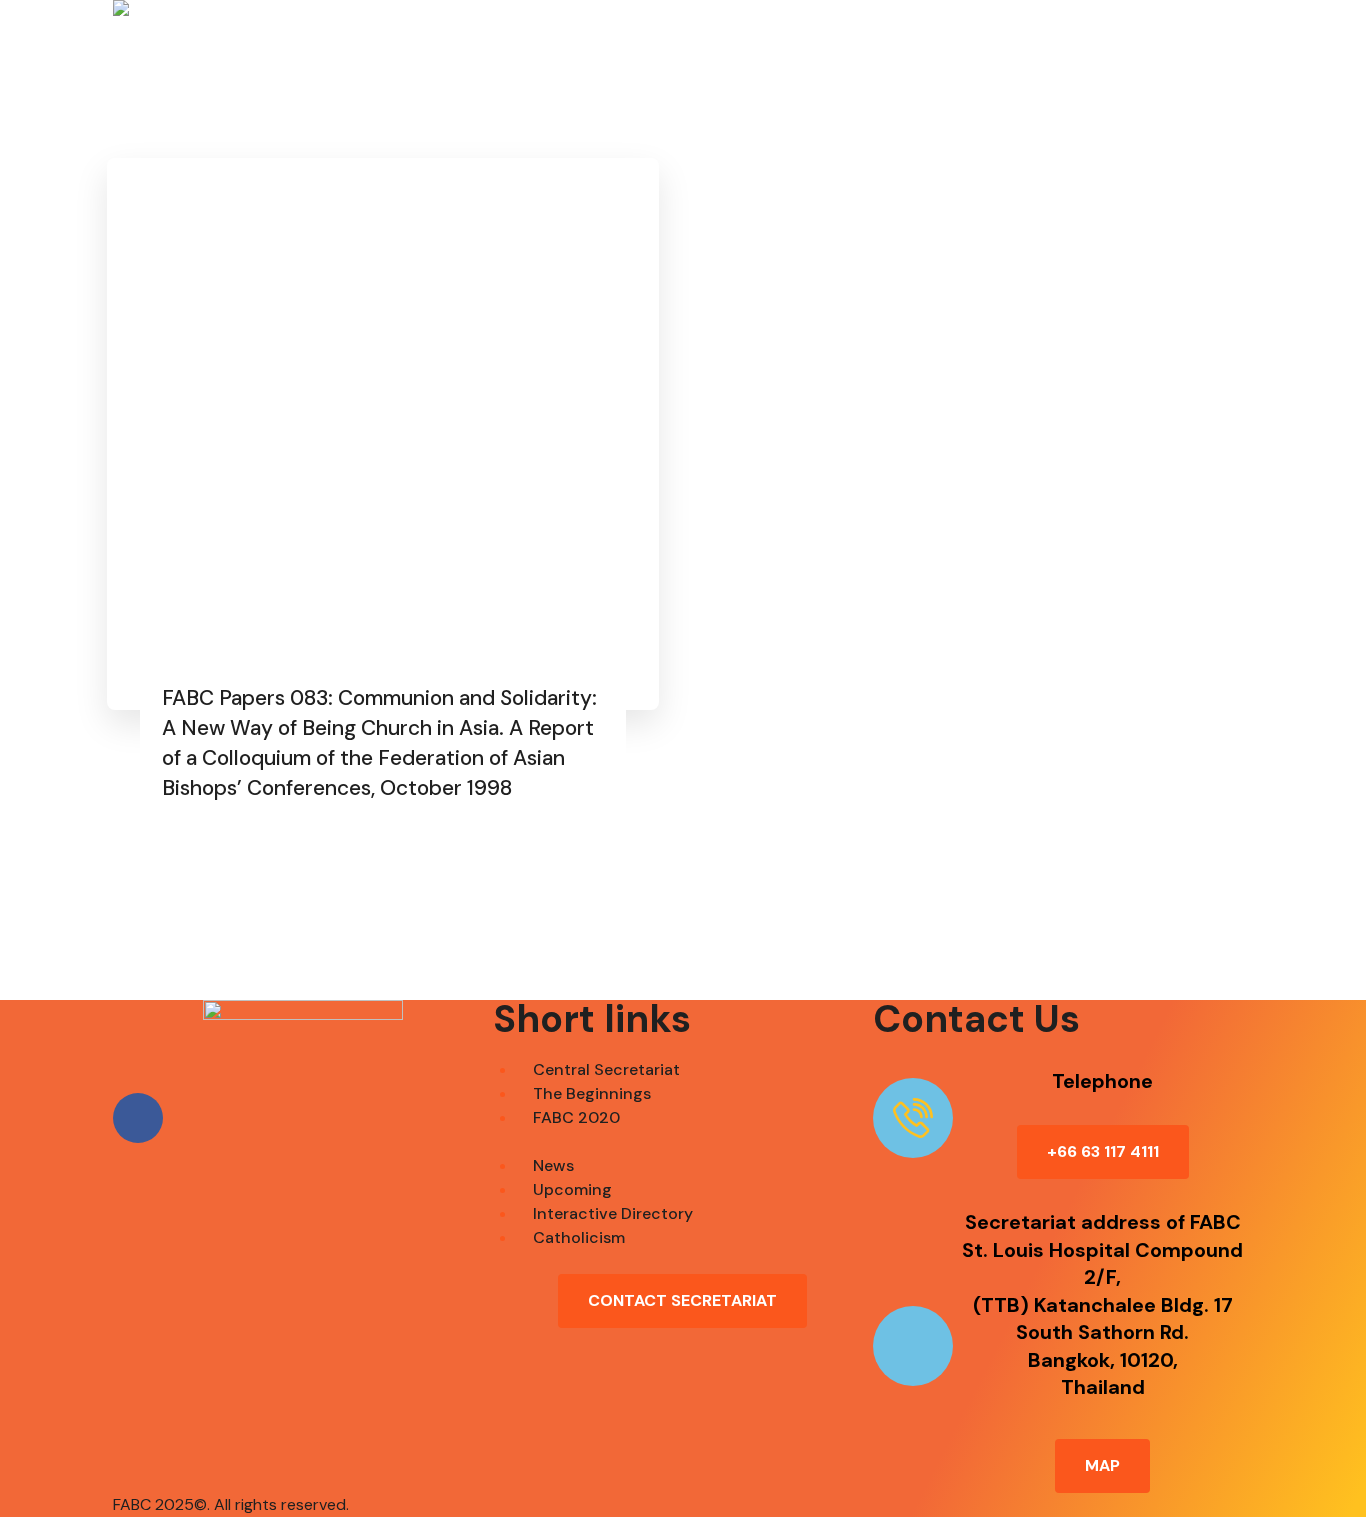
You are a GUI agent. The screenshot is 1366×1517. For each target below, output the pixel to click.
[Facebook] (138, 1118)
